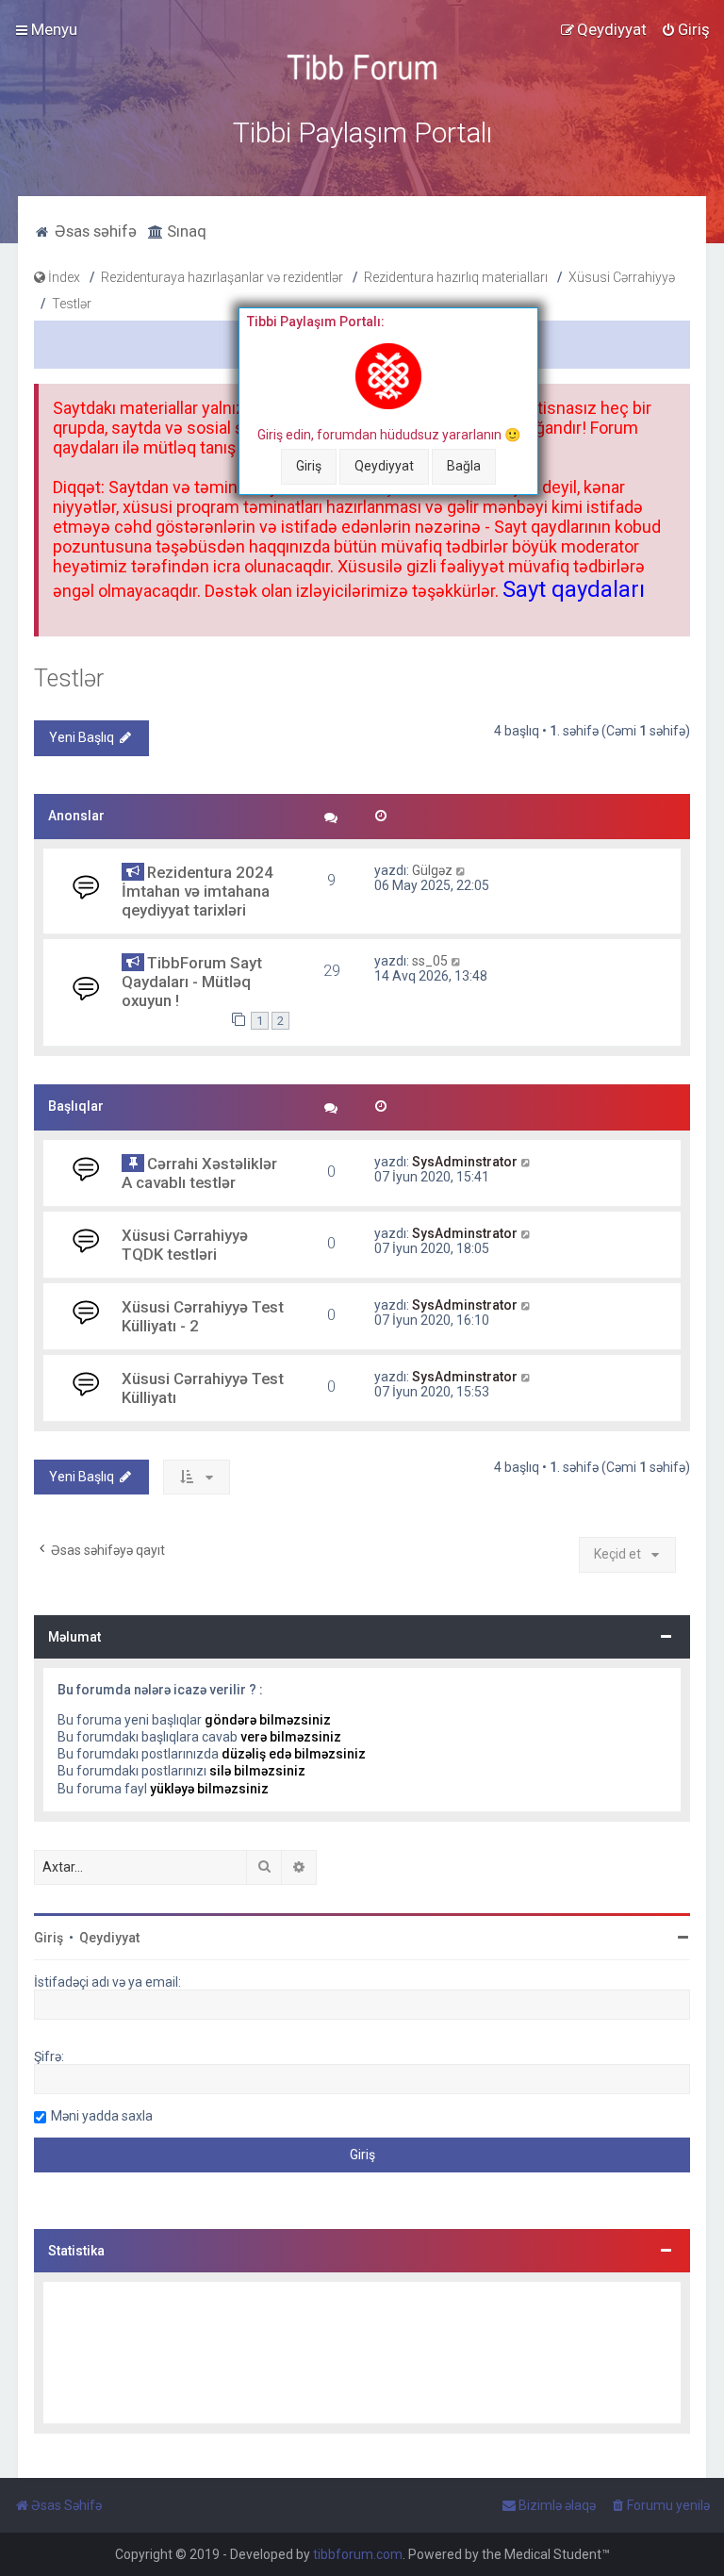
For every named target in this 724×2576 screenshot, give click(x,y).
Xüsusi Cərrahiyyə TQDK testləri (185, 1245)
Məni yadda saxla (102, 2116)
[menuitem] (685, 29)
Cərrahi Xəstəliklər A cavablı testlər (199, 1173)
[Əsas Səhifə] (362, 67)
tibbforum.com (358, 2554)
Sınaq (185, 231)
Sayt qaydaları (574, 589)
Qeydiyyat (384, 466)
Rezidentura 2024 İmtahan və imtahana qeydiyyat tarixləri (197, 891)
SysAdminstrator (465, 1162)
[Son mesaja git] (461, 870)
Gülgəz (432, 870)
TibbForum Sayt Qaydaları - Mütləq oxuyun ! (192, 982)
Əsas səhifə (94, 231)
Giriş (309, 466)
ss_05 (430, 961)
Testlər (69, 678)
